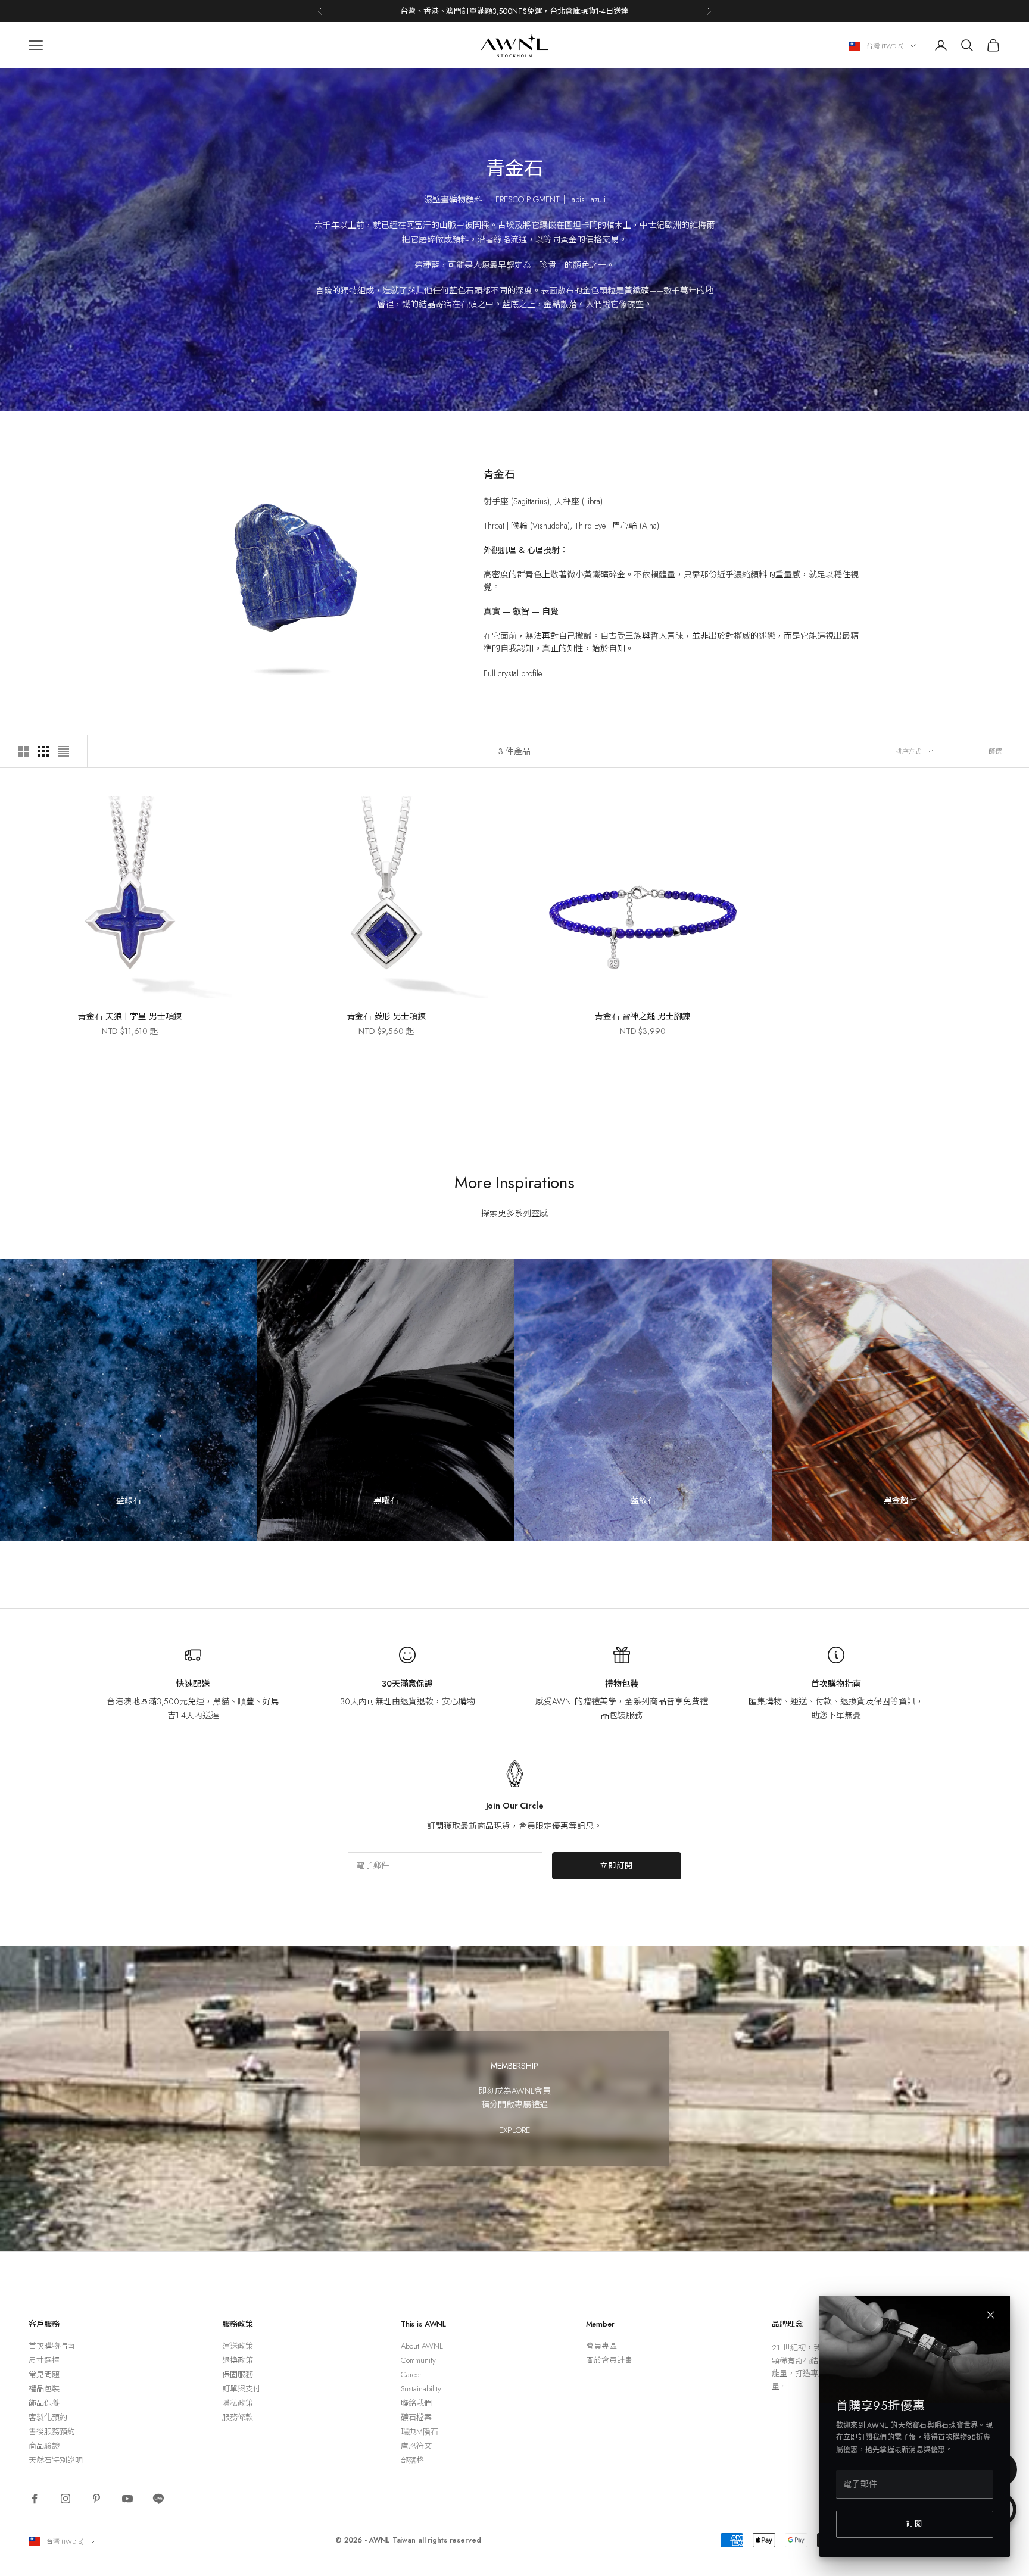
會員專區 (601, 2346)
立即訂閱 (617, 1865)
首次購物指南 (836, 1684)
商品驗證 (44, 2446)
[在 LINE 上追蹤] (158, 2499)
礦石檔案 (416, 2417)
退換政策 (238, 2360)
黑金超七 (900, 1500)
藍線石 (129, 1500)
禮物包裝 (621, 1684)
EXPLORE (514, 2130)
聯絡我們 (416, 2403)
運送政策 (238, 2346)
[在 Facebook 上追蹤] (35, 2499)
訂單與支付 (241, 2389)
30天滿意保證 (407, 1684)
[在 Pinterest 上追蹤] (96, 2499)
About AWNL (422, 2346)
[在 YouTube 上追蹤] (127, 2499)
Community (418, 2360)
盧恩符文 (416, 2446)
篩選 (995, 751)
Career (411, 2374)
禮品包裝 (44, 2389)
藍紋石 (643, 1500)
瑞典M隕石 (420, 2432)
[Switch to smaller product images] (43, 751)
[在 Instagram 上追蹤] (66, 2499)
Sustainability (421, 2389)
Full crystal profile (513, 673)
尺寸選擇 (44, 2360)
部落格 (412, 2460)
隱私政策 (238, 2403)
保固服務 (238, 2374)
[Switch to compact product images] (64, 751)
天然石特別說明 (56, 2460)
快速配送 (193, 1684)
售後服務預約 (52, 2432)
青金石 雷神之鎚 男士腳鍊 (643, 1016)
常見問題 (44, 2374)
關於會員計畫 (609, 2360)
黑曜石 (386, 1500)
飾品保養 (44, 2403)
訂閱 (915, 2524)
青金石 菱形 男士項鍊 (386, 1016)
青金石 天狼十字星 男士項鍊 (130, 1016)
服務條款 (238, 2417)
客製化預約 (48, 2417)
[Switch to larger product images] (23, 751)
